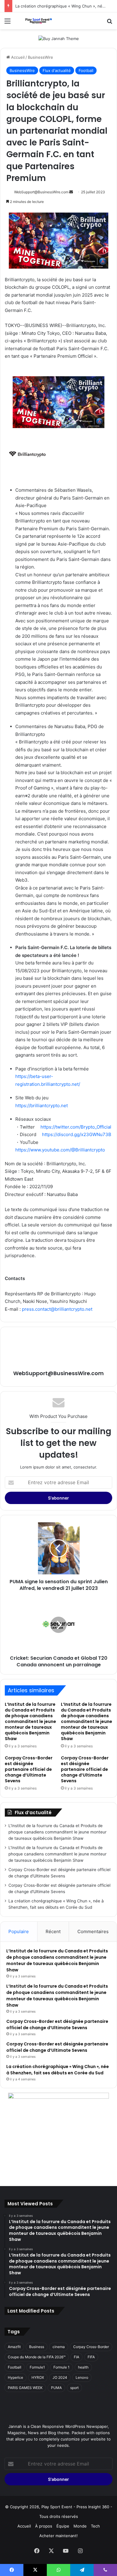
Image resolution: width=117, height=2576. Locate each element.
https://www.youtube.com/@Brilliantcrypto (60, 1150)
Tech (95, 2526)
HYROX (38, 2377)
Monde (80, 2526)
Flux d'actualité (57, 70)
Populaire (19, 1931)
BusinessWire (40, 57)
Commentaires (93, 1931)
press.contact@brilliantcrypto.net (57, 1309)
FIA (76, 2357)
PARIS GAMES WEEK (25, 2388)
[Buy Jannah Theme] (59, 38)
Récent (53, 1931)
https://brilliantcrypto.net (42, 1106)
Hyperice (15, 2377)
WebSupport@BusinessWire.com (41, 192)
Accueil (17, 57)
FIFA (91, 2357)
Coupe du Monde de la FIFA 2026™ (37, 2357)
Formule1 (37, 2367)
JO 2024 (60, 2377)
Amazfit (14, 2347)
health (83, 2367)
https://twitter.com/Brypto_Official (76, 1127)
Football (86, 70)
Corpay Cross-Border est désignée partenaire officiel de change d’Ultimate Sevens (29, 1769)
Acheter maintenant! (58, 2536)
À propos (44, 2526)
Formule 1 (61, 2367)
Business (37, 2347)
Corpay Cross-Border (91, 2347)
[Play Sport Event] (39, 21)
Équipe (63, 2526)
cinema (59, 2347)
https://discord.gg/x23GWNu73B (76, 1134)
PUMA (56, 2388)
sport (74, 2388)
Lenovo (82, 2377)
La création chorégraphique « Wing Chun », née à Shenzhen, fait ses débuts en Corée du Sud (58, 2070)
